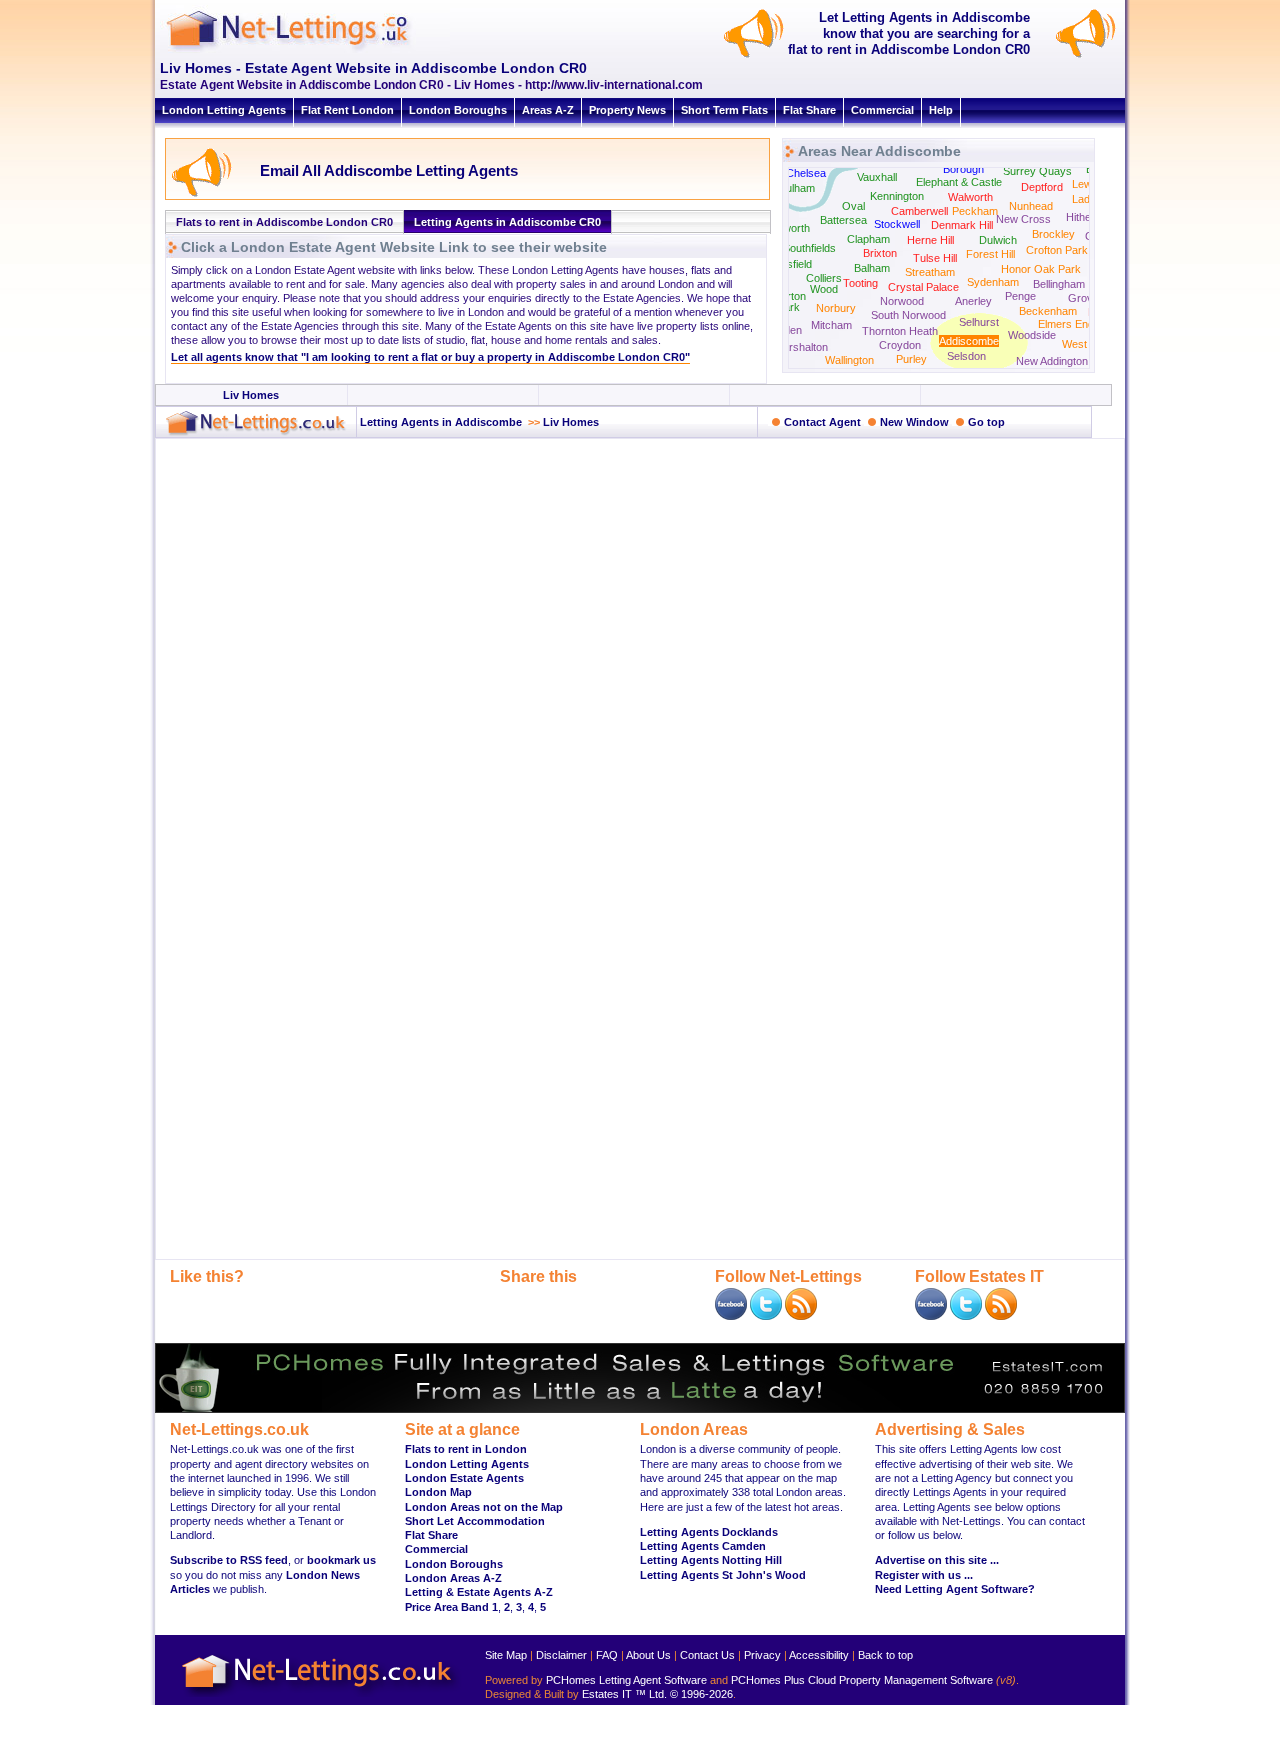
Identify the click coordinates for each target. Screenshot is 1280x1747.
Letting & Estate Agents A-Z (479, 1592)
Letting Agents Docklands (709, 1532)
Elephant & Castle (959, 182)
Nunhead (1031, 206)
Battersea (843, 220)
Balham (872, 268)
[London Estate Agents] (256, 433)
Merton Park (789, 301)
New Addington (1052, 361)
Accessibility (819, 1655)
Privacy (762, 1655)
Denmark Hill (962, 225)
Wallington (849, 360)
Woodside (1032, 335)
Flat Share (809, 110)
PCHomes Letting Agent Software (626, 1680)
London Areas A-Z (453, 1578)
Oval (853, 206)
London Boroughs (458, 110)
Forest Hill (990, 254)
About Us (648, 1655)
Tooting (860, 283)
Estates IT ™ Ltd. (624, 1694)
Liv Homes (251, 395)
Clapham (868, 239)
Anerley (973, 301)
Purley (911, 359)
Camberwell (919, 211)
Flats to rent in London (466, 1449)
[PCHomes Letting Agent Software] (640, 1409)
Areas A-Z (548, 110)
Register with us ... (924, 1575)
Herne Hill (930, 240)
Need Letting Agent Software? (955, 1589)
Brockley (1053, 234)
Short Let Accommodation (475, 1521)
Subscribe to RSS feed (229, 1560)
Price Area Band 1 (451, 1607)
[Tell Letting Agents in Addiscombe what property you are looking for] (1089, 56)
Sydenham (993, 282)
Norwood (902, 301)
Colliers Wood (824, 283)
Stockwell (897, 224)
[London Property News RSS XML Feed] (801, 1316)
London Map (438, 1492)
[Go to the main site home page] (305, 50)
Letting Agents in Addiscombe (439, 422)
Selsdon (966, 356)
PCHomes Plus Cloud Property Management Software (862, 1680)
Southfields (809, 248)
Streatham (930, 272)
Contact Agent (822, 422)
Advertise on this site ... (937, 1560)
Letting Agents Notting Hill (711, 1560)
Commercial (882, 110)
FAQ (607, 1655)
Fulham (797, 188)
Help (941, 110)
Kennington (897, 196)
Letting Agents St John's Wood (723, 1575)
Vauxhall (877, 177)
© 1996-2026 (701, 1694)
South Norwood (908, 315)
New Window (914, 422)
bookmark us (341, 1560)
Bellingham (1059, 284)
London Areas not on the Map (484, 1507)
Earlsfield (790, 264)
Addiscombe (969, 341)
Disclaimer (561, 1655)
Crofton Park (1057, 250)
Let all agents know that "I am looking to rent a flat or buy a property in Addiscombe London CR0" (430, 357)
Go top (986, 422)
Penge (1020, 296)
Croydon (900, 345)
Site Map (506, 1655)
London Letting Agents (224, 110)
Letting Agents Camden (703, 1546)
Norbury (836, 308)
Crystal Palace (923, 287)
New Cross (1023, 219)
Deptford (1042, 187)
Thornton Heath (900, 331)
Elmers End (1066, 324)
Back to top (885, 1655)
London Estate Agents (464, 1478)
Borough (963, 169)
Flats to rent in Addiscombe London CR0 (284, 222)
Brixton (880, 253)
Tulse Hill (935, 258)
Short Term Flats (724, 110)
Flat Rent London (347, 110)
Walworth (970, 197)
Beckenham (1048, 311)
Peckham (975, 211)
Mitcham (831, 325)
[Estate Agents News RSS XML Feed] (1001, 1316)
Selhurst (979, 322)
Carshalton (801, 347)
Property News (627, 110)
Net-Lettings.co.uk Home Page (320, 1697)
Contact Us (707, 1655)
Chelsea (806, 173)
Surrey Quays (1037, 171)
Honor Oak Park (1041, 269)
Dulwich (998, 240)
